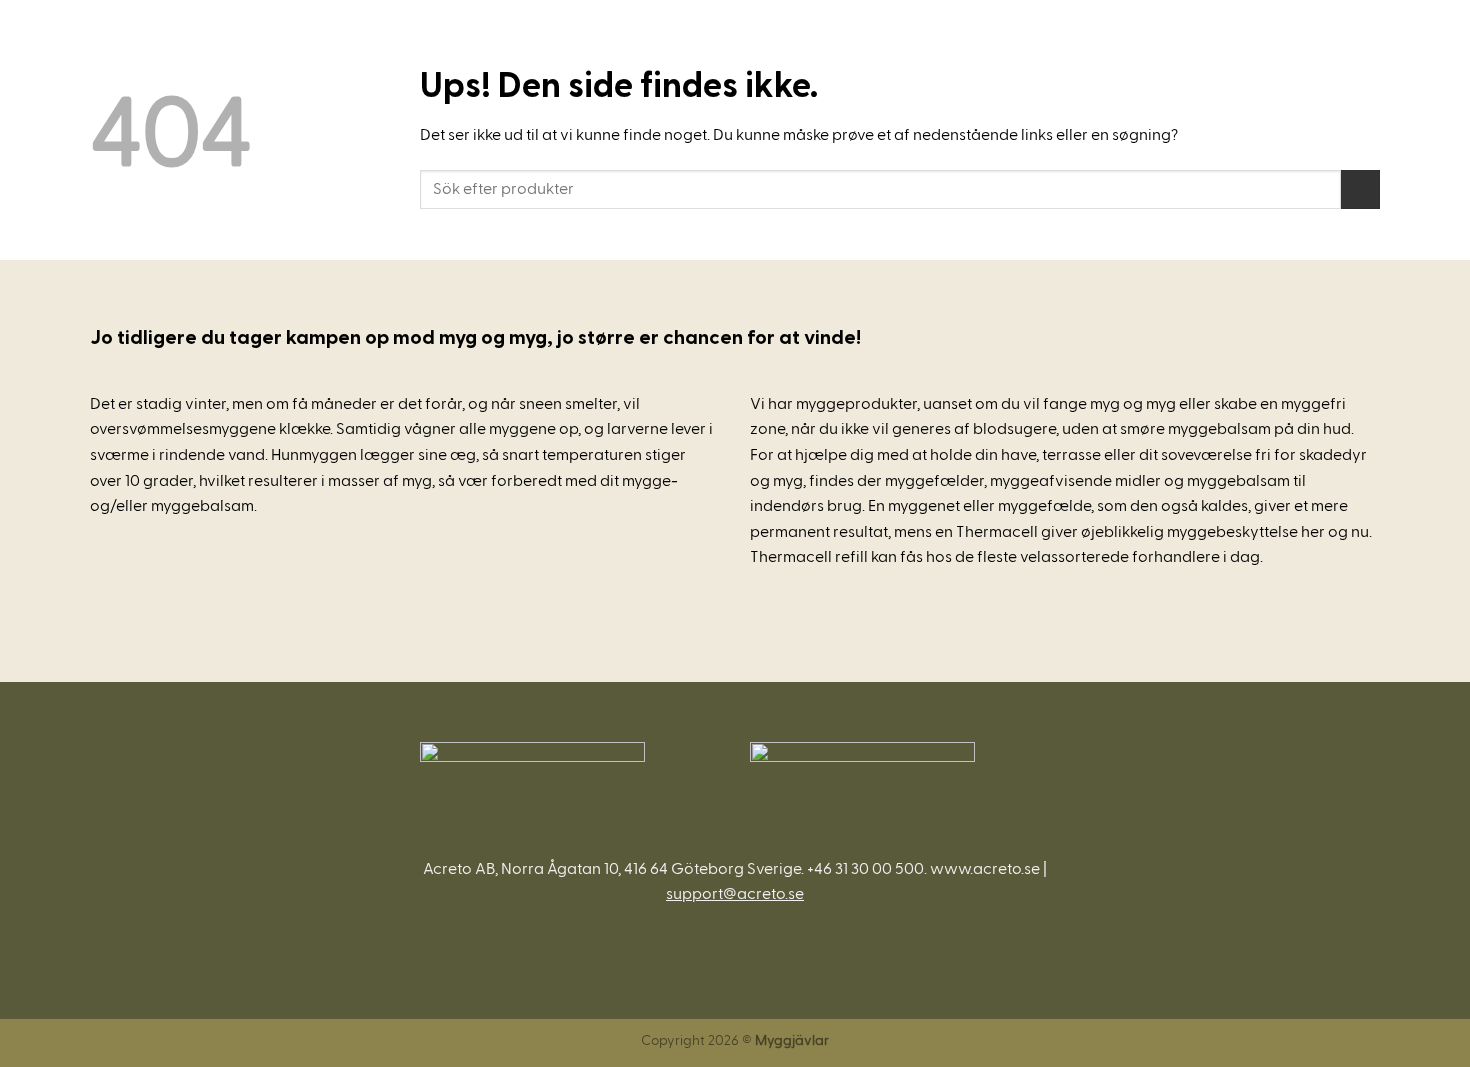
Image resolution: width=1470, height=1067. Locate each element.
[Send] (1360, 189)
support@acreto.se (735, 894)
